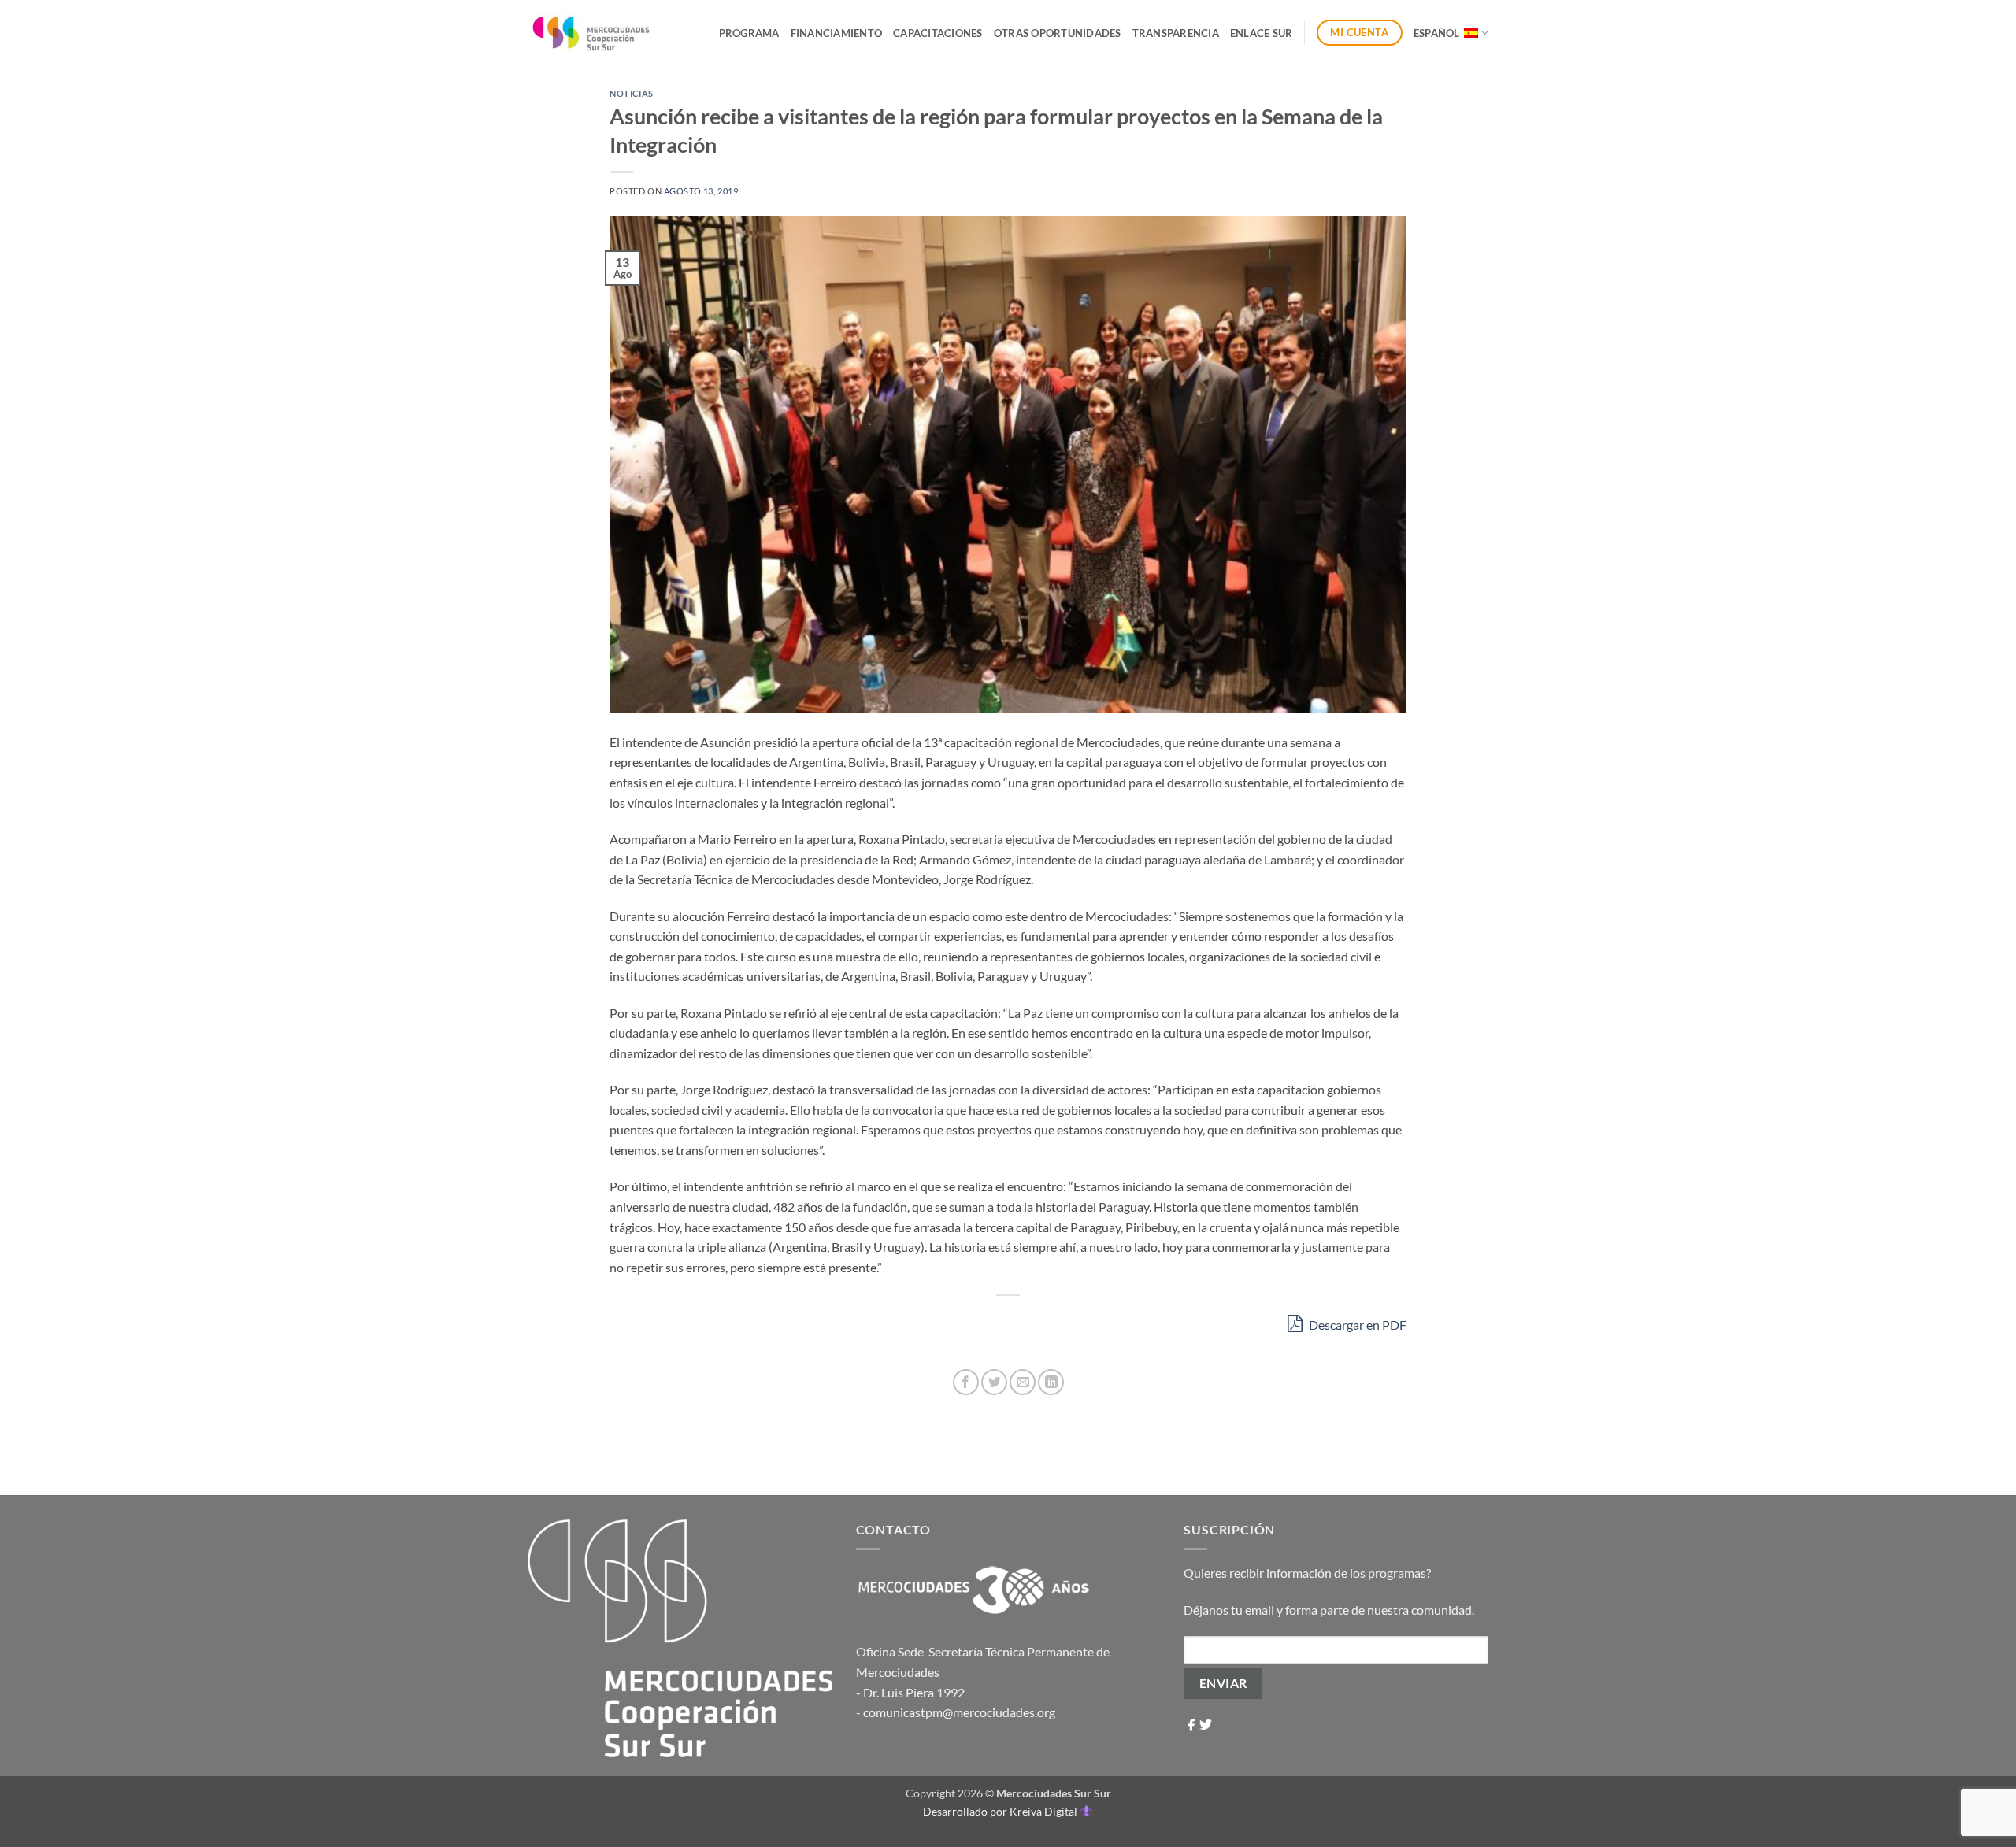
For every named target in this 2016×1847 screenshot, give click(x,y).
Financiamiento (837, 33)
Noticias (631, 93)
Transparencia (1176, 33)
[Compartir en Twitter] (994, 1382)
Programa (749, 33)
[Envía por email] (1023, 1382)
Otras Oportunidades (1058, 33)
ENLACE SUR (1262, 33)
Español (1437, 33)
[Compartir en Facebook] (966, 1382)
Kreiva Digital (1045, 1811)
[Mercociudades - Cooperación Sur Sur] (592, 33)
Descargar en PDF (1356, 1325)
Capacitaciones (938, 33)
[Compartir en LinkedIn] (1051, 1382)
